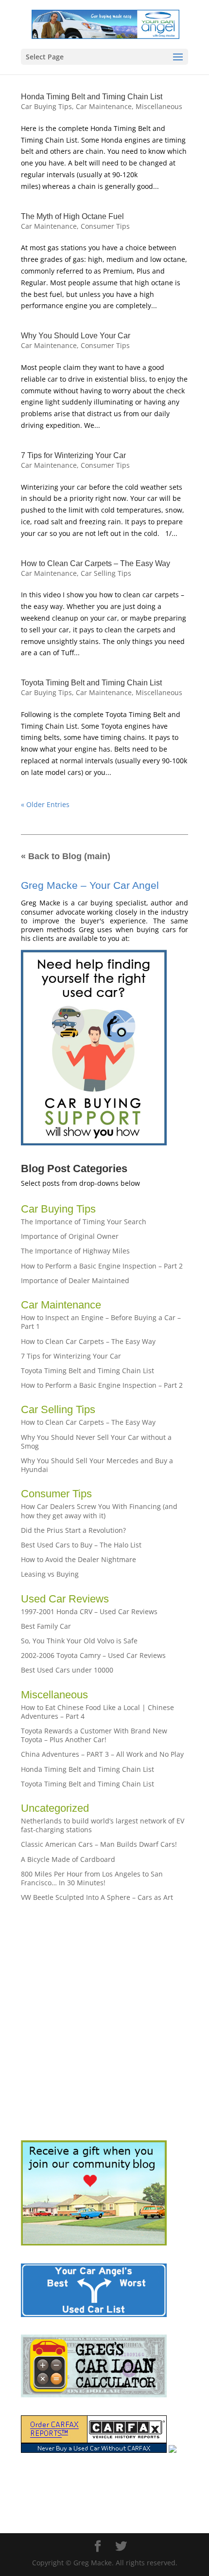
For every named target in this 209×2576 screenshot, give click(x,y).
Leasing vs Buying (50, 1574)
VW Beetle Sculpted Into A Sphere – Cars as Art (97, 1897)
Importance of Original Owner (70, 1236)
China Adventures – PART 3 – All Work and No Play (102, 1754)
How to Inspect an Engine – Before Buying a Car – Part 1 (101, 1322)
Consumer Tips (105, 226)
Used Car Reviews (65, 1599)
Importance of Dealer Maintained (75, 1280)
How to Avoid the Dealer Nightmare (78, 1559)
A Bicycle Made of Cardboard (68, 1859)
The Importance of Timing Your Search (84, 1222)
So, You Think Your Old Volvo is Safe (79, 1641)
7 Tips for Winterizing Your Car (73, 455)
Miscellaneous (159, 106)
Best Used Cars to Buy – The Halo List (81, 1545)
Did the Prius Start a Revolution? (73, 1530)
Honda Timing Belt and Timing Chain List (92, 97)
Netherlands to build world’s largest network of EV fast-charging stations (103, 1825)
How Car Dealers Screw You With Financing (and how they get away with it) (99, 1511)
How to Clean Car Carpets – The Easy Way (96, 563)
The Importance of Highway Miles (75, 1251)
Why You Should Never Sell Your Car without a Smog (96, 1442)
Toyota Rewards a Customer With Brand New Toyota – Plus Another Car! (94, 1735)
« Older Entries (45, 804)
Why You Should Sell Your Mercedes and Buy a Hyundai (97, 1465)
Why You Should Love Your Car (76, 336)
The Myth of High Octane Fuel (72, 216)
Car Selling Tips (106, 573)
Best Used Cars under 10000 (67, 1670)
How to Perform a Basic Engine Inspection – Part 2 (102, 1266)
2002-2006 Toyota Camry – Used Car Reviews (93, 1655)
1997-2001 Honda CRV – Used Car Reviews (89, 1611)
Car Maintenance (104, 106)
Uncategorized (55, 1808)
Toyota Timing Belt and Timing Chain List (91, 683)
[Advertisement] (104, 2021)
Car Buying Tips (46, 106)
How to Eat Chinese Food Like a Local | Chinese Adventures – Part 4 (97, 1712)
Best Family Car (46, 1626)
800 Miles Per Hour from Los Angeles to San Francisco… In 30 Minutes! (92, 1878)
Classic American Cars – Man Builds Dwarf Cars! (99, 1844)
